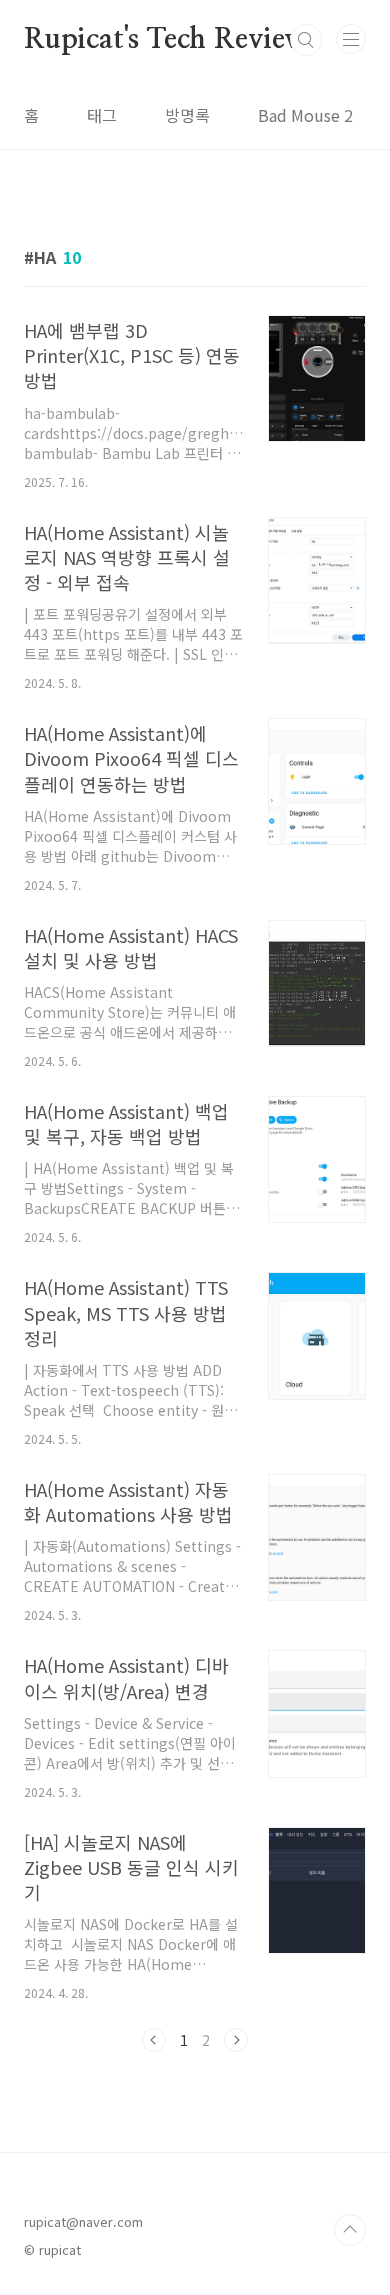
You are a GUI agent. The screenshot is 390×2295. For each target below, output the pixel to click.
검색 (306, 40)
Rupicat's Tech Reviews (171, 40)
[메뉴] (351, 39)
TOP (350, 2230)
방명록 (187, 115)
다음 (236, 2040)
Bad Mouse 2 (305, 115)
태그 (102, 115)
